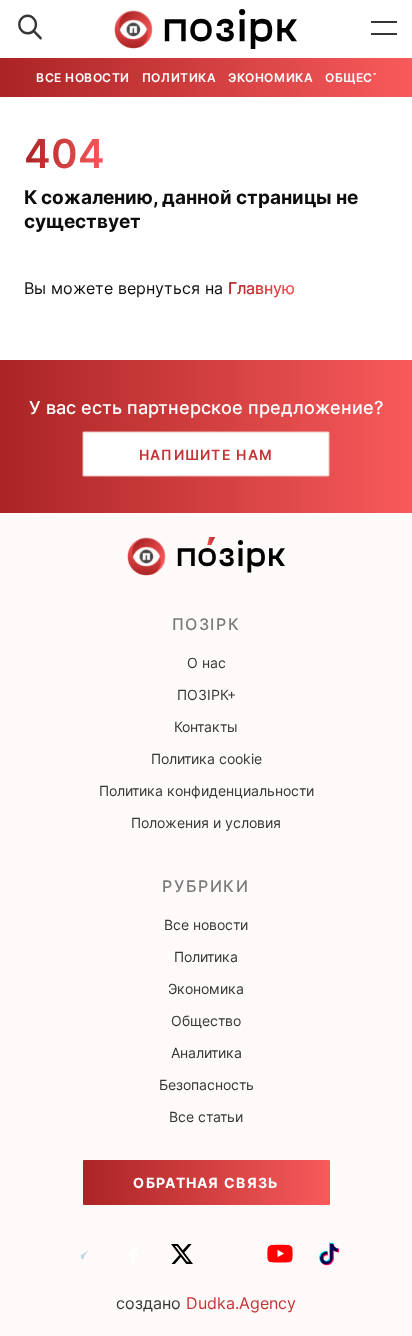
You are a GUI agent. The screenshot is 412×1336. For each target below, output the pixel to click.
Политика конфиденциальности (206, 790)
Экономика (270, 77)
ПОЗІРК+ (206, 694)
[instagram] (231, 1263)
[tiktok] (329, 1263)
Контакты (206, 726)
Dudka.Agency (241, 1303)
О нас (206, 662)
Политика (179, 77)
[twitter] (182, 1263)
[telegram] (84, 1263)
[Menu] (384, 29)
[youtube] (280, 1263)
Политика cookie (206, 758)
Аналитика (206, 1052)
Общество (362, 77)
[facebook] (133, 1263)
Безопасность (206, 1084)
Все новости (83, 77)
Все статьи (206, 1116)
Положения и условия (206, 822)
